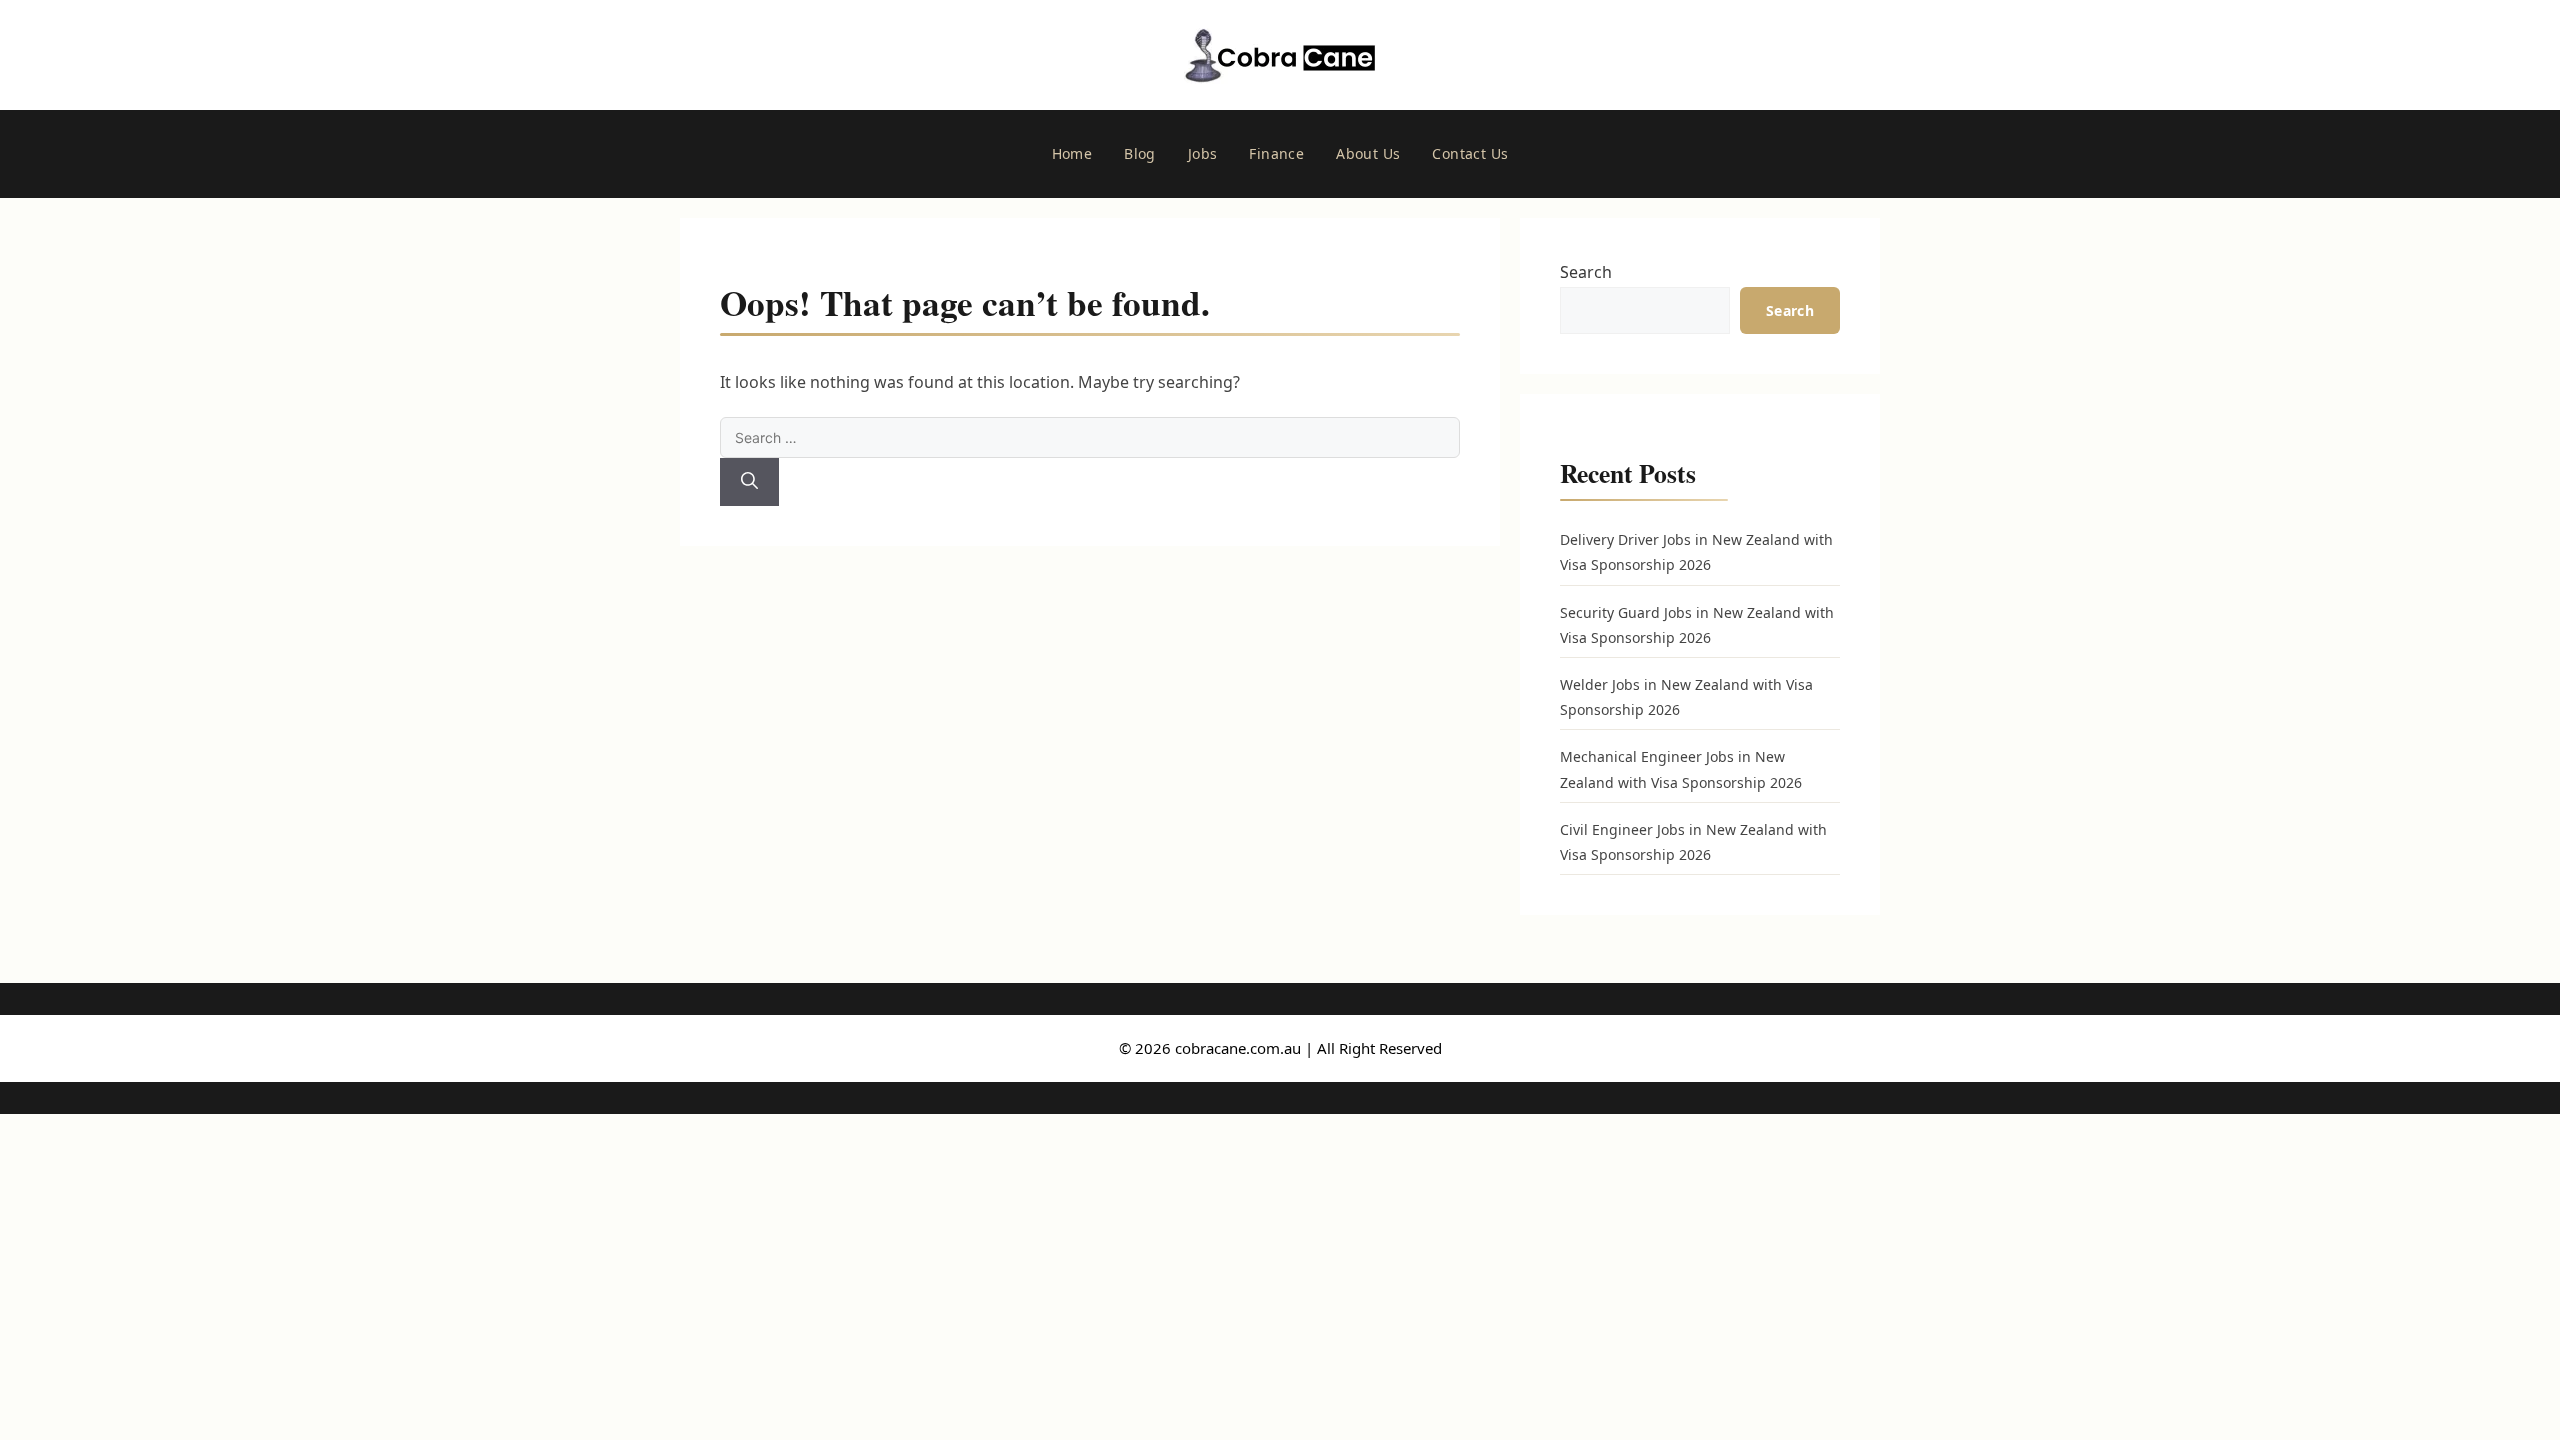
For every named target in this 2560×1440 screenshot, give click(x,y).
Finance (1276, 153)
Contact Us (1470, 153)
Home (1072, 153)
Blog (1140, 153)
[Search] (749, 482)
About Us (1368, 153)
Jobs (1203, 153)
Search (1586, 272)
